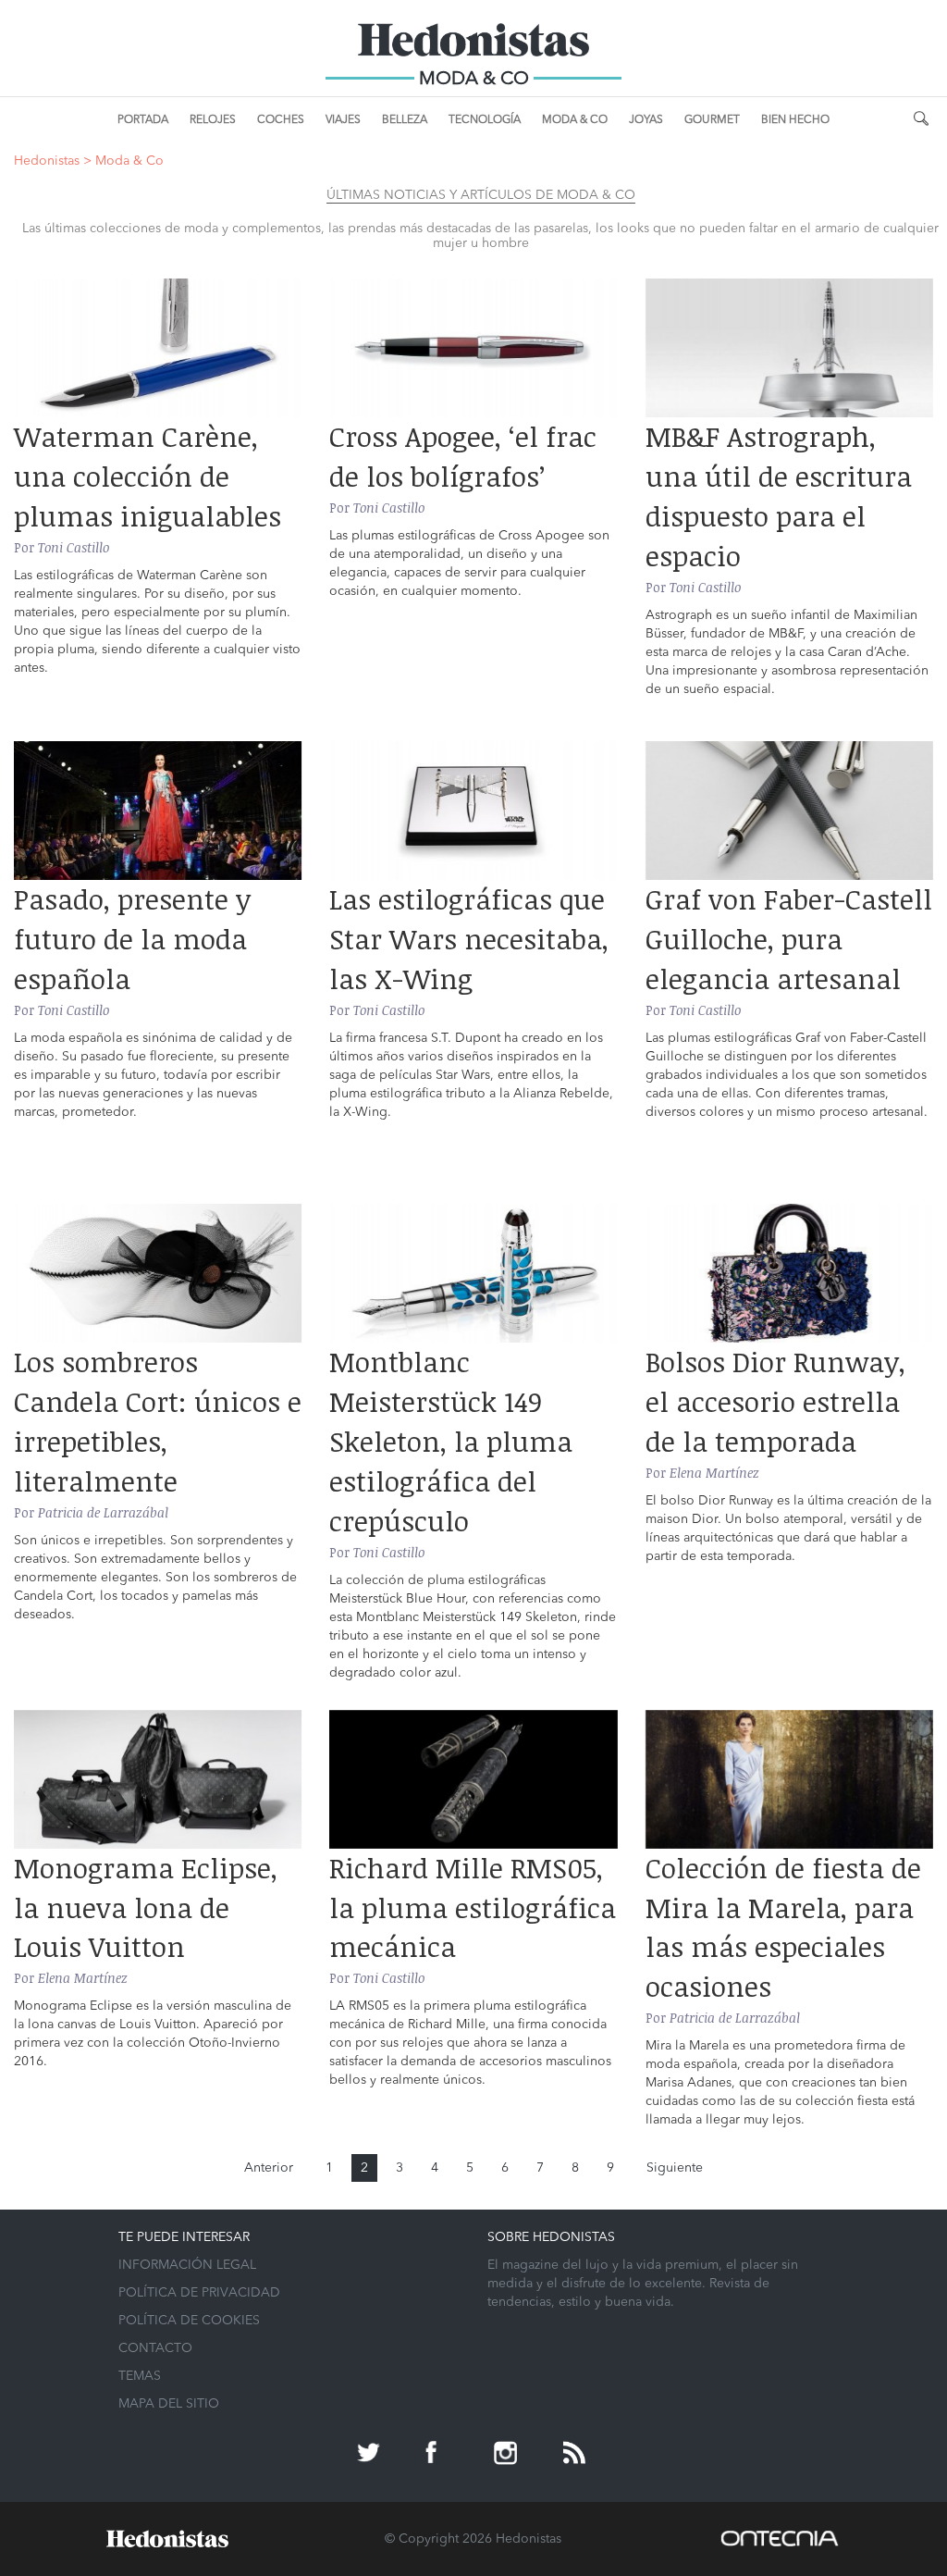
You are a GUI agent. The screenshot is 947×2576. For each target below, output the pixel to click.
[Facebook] (439, 2455)
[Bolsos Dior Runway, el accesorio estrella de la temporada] (789, 1273)
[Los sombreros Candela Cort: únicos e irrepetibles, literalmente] (158, 1273)
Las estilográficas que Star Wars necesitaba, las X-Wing (469, 939)
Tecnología (485, 120)
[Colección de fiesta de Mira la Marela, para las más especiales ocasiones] (789, 1779)
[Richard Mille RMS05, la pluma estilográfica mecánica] (473, 1779)
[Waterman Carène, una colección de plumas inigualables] (158, 348)
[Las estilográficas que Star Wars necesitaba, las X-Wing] (473, 811)
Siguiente (675, 2168)
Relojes (213, 120)
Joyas (646, 120)
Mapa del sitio (169, 2404)
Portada (143, 120)
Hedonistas (473, 46)
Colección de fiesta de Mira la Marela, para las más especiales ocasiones (783, 1927)
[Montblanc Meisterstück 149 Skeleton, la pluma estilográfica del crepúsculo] (473, 1273)
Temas (140, 2376)
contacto (155, 2348)
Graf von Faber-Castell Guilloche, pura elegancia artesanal (789, 939)
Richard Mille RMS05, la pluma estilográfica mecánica (473, 1907)
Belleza (405, 120)
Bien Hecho (795, 120)
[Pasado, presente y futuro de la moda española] (158, 811)
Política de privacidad (199, 2293)
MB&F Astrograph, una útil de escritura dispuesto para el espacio (779, 496)
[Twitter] (371, 2455)
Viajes (343, 120)
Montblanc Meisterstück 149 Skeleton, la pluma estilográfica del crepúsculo (451, 1441)
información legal (187, 2265)
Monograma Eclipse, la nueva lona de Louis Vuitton (146, 1907)
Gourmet (712, 120)
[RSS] (576, 2455)
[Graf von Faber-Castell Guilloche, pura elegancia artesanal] (789, 811)
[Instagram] (508, 2455)
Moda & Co (575, 120)
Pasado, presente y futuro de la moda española (132, 939)
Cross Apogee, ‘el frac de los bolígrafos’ (463, 456)
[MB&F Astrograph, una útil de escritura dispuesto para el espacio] (789, 348)
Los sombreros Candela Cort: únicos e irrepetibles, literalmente (158, 1421)
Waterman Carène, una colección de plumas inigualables (148, 476)
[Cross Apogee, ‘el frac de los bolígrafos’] (473, 348)
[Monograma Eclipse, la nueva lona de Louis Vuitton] (158, 1779)
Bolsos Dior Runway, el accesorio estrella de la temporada (775, 1401)
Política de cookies (189, 2321)
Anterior (269, 2168)
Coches (281, 120)
